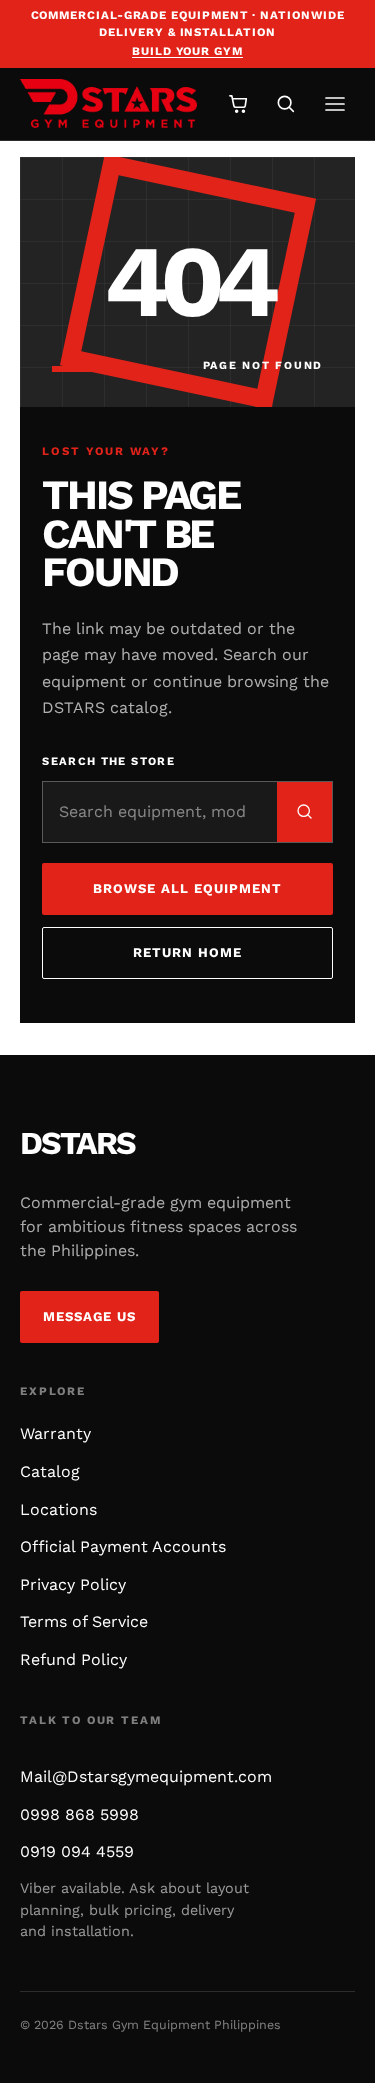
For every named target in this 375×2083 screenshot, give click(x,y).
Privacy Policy (73, 1584)
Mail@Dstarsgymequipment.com (146, 1776)
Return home (188, 952)
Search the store (108, 761)
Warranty (55, 1433)
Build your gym (187, 51)
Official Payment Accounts (123, 1546)
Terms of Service (84, 1621)
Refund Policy (73, 1659)
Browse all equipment (188, 888)
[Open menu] (335, 104)
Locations (58, 1509)
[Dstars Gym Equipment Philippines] (108, 103)
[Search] (285, 103)
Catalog (50, 1471)
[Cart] (238, 103)
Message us (90, 1316)
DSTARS (77, 1143)
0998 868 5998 (79, 1814)
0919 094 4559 (77, 1851)
